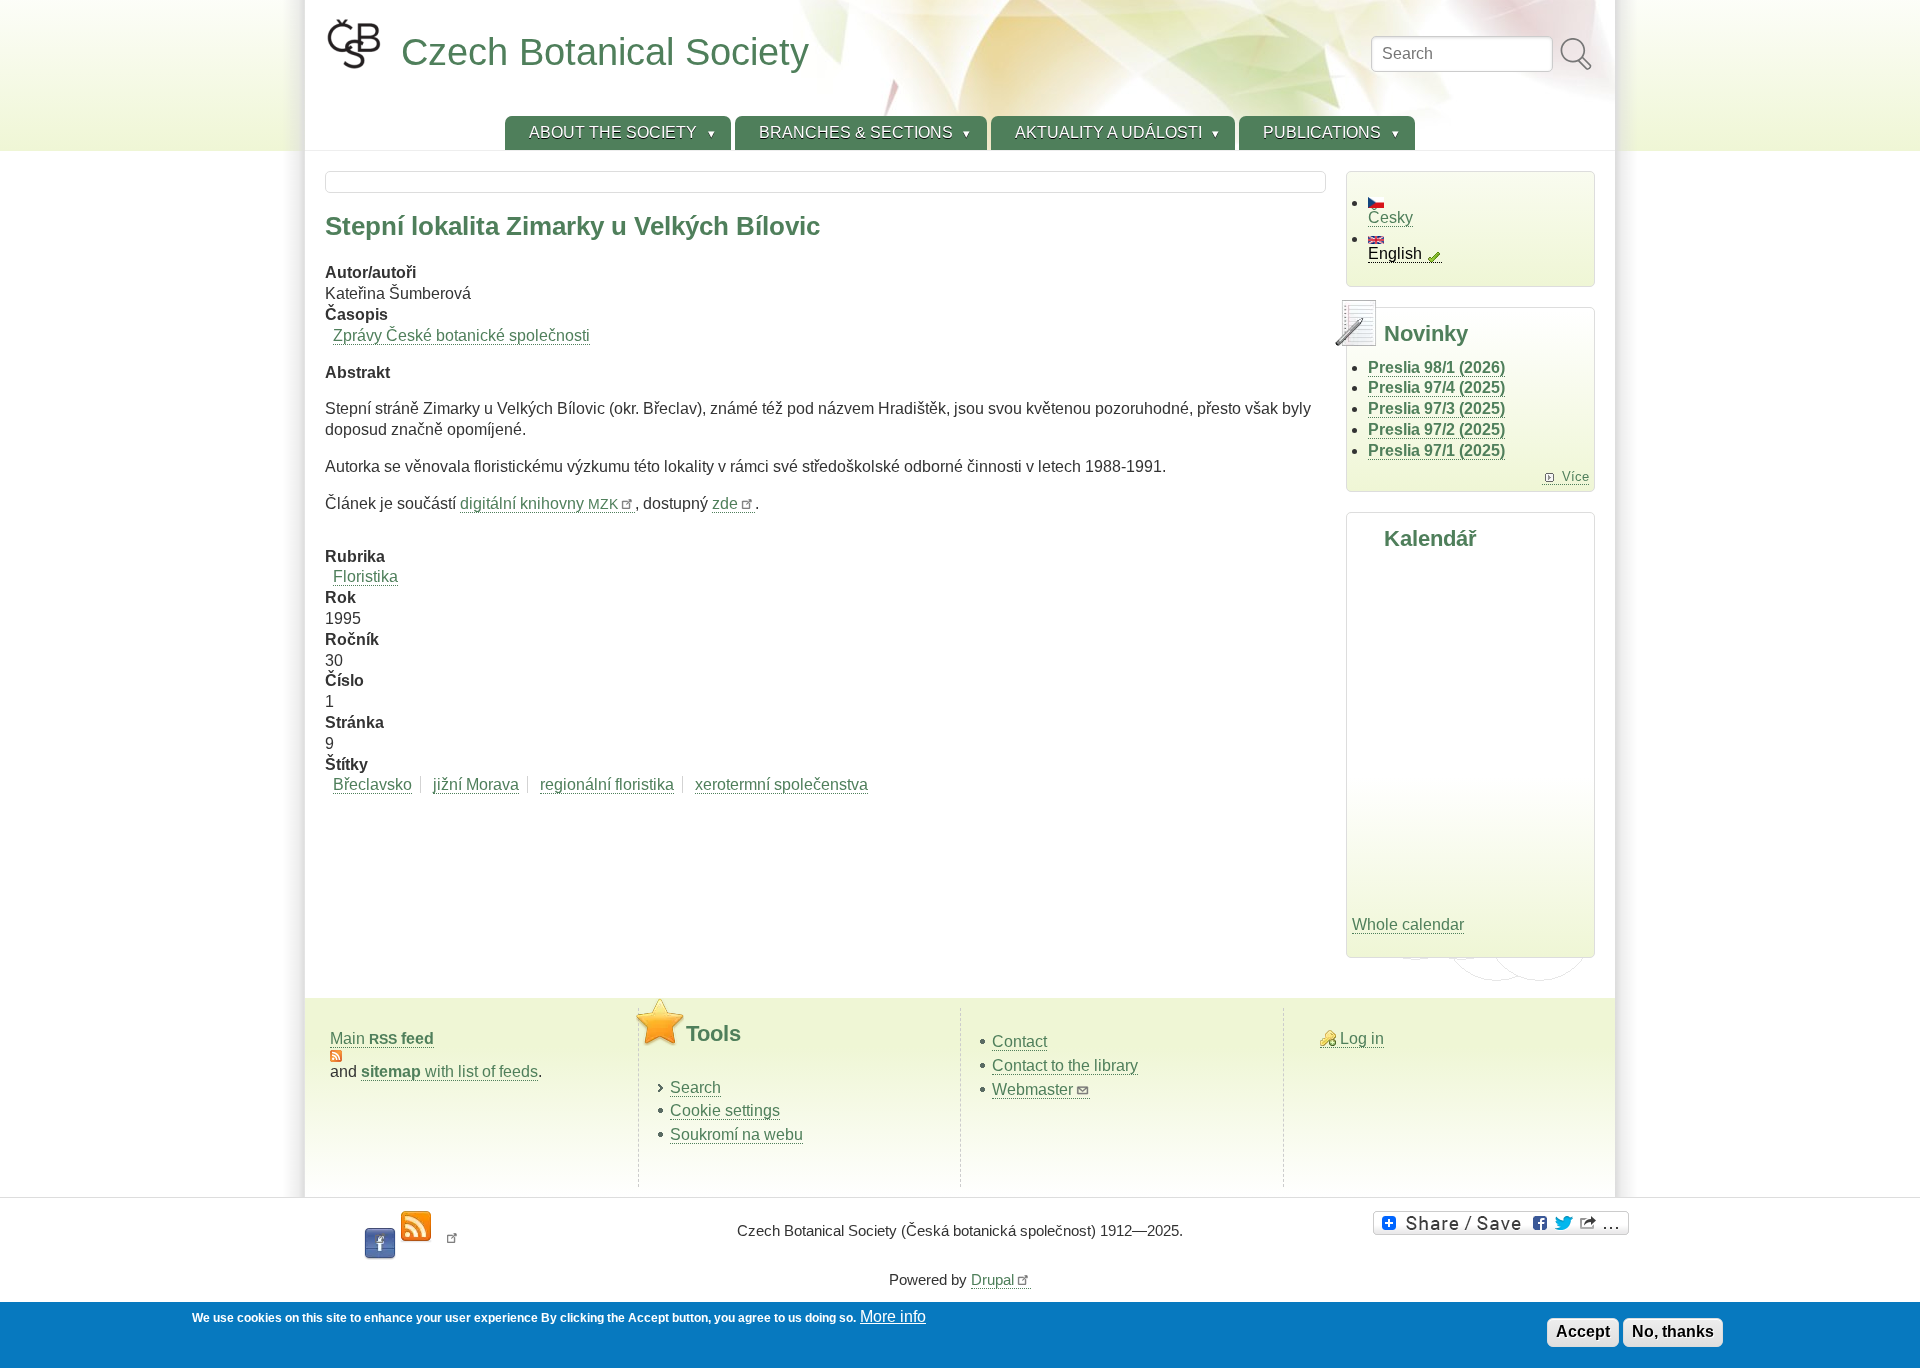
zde (725, 503)
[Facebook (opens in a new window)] (380, 1244)
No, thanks (1673, 1331)
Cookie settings (725, 1110)
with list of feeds (449, 1071)
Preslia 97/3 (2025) (1436, 408)
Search (695, 1087)
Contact (1019, 1041)
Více (1575, 476)
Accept (1583, 1331)
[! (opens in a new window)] (452, 1244)
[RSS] (416, 1227)
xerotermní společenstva (781, 784)
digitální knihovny (539, 503)
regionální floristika (607, 784)
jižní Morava (476, 784)
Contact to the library (1065, 1065)
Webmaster (1032, 1089)
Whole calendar (1408, 924)
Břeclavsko (372, 784)
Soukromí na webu (736, 1134)
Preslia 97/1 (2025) (1436, 450)
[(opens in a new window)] (1504, 1223)
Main (382, 1038)
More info (893, 1316)
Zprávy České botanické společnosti (461, 335)
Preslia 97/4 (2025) (1436, 387)
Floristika (365, 576)
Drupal (992, 1279)
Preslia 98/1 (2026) (1436, 367)
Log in (1362, 1038)
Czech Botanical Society (605, 51)
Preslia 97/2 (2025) (1436, 429)
